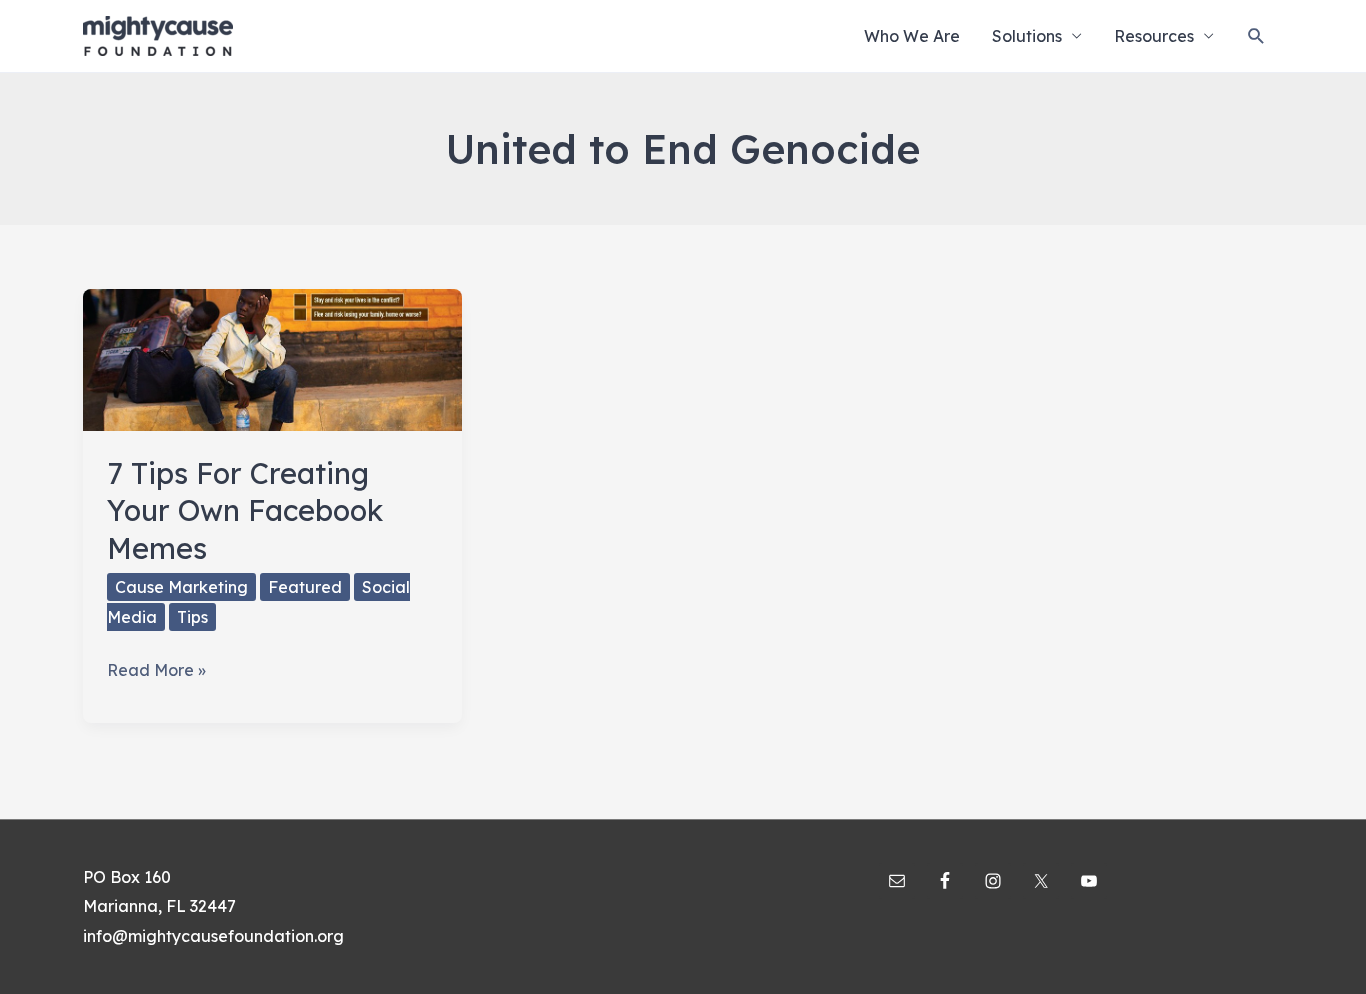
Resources (1154, 36)
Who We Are (912, 36)
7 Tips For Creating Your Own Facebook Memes (245, 510)
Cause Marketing (181, 587)
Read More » (156, 672)
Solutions (1027, 36)
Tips (192, 617)
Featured (305, 587)
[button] (1256, 36)
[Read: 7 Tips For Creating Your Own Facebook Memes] (272, 358)
